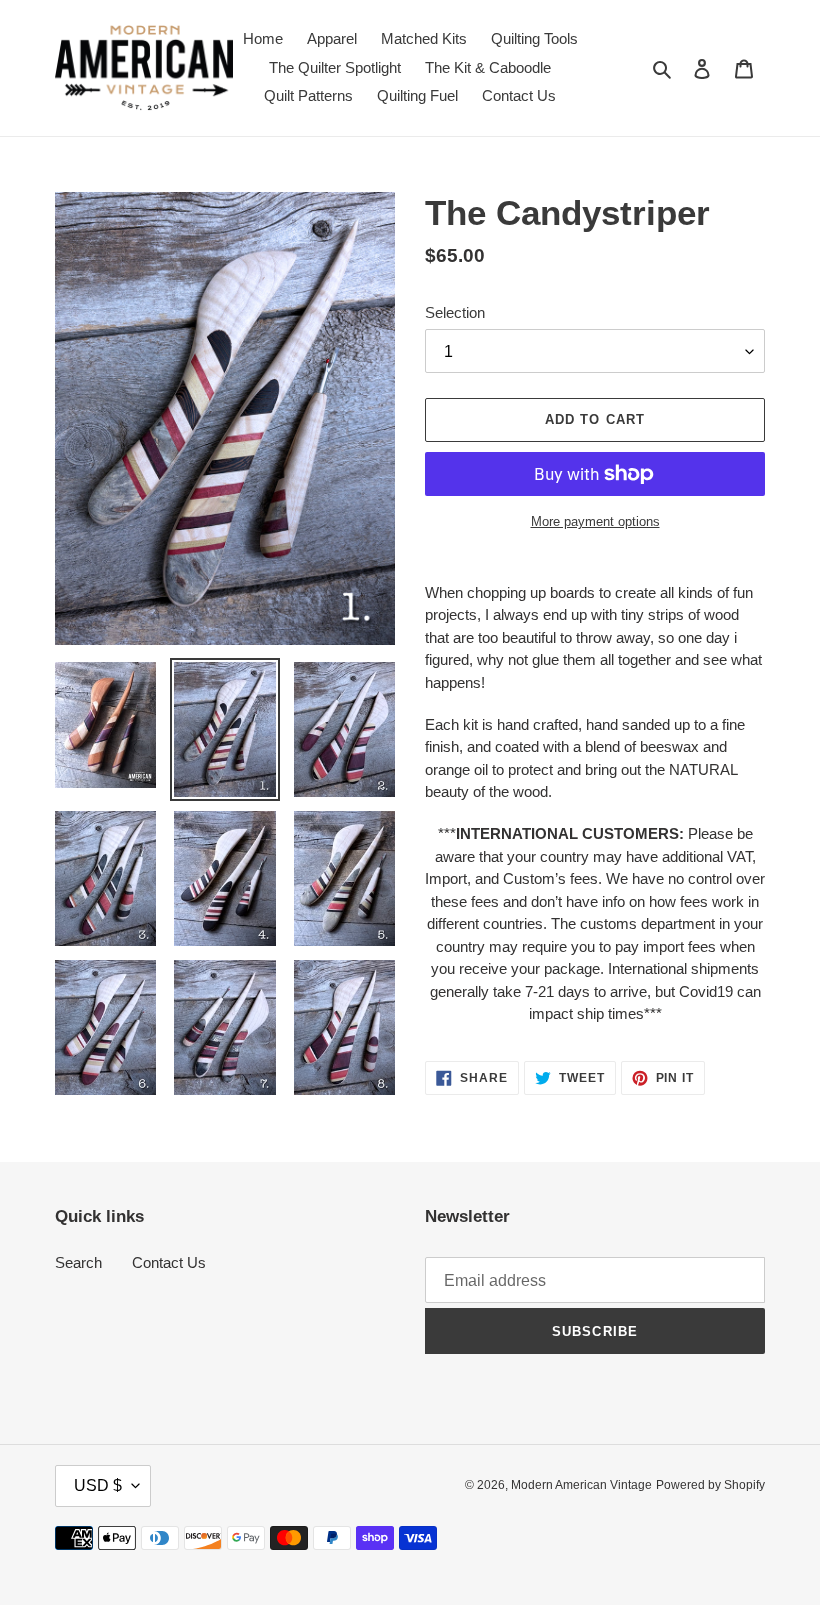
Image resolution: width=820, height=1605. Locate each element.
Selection (455, 312)
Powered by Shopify (710, 1485)
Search (78, 1262)
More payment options (595, 521)
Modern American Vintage (581, 1485)
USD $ (98, 1485)
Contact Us (169, 1262)
